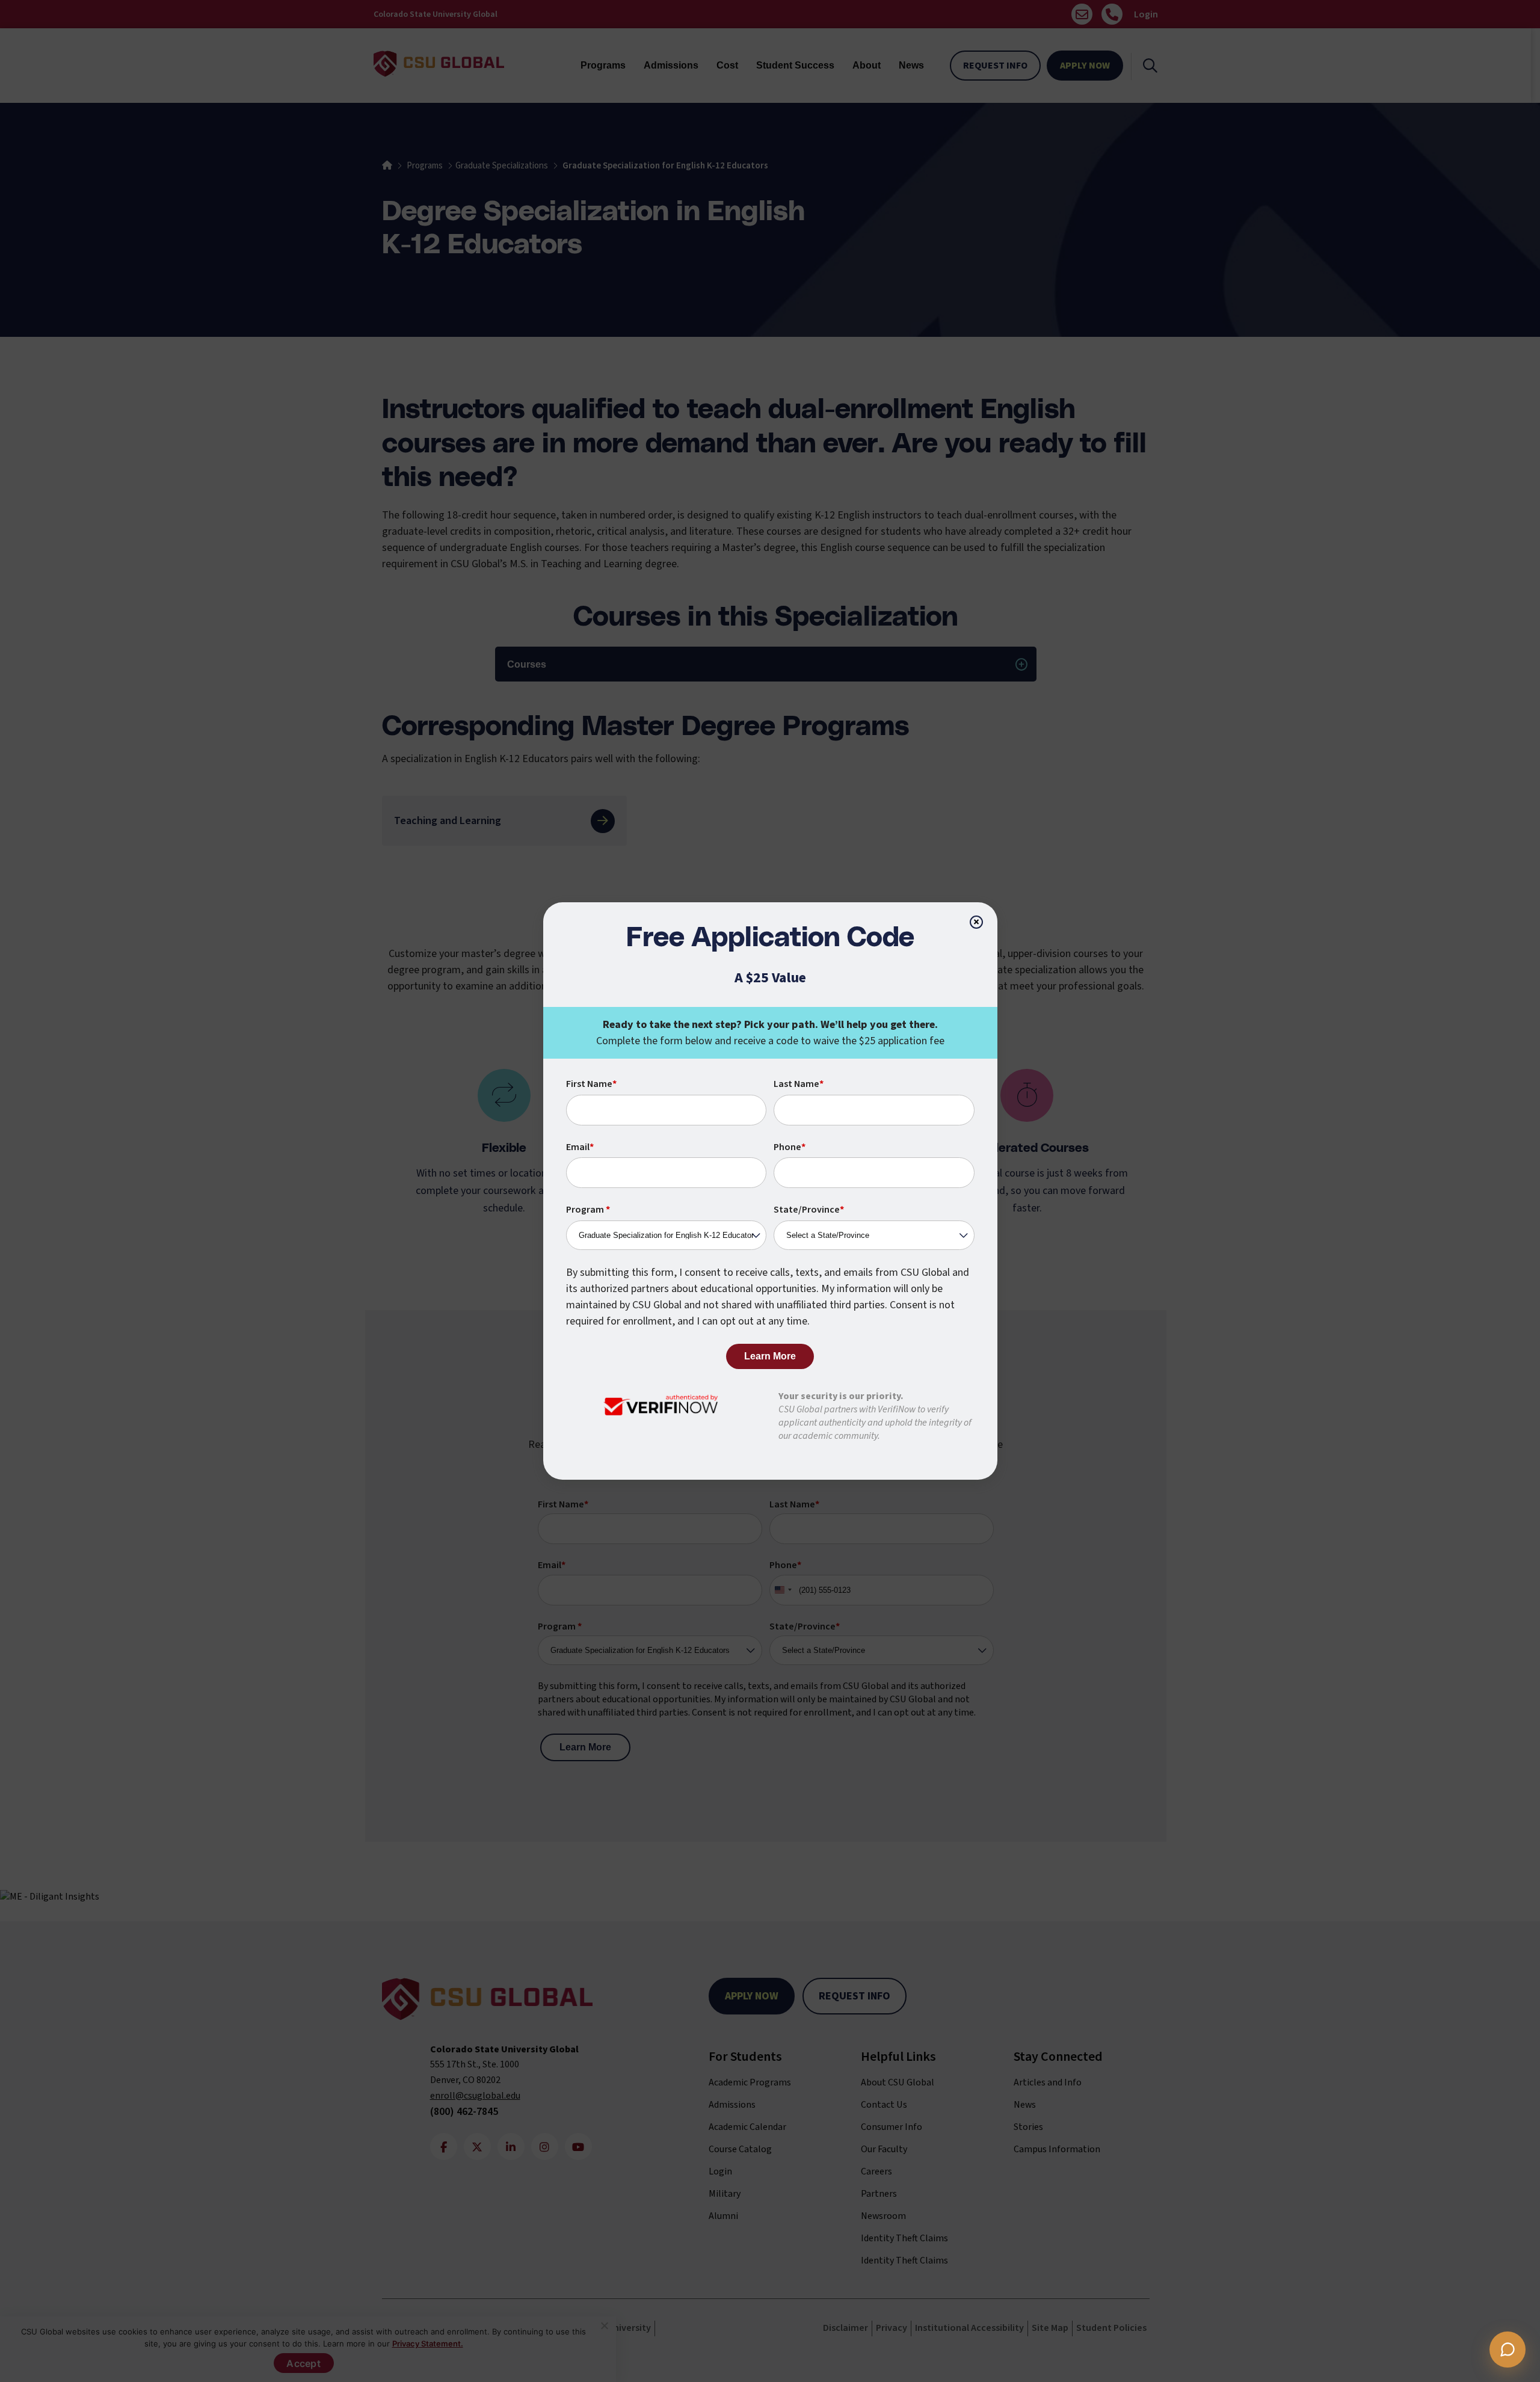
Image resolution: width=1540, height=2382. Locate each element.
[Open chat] (1508, 2350)
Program (588, 1210)
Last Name (799, 1084)
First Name (591, 1084)
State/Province (809, 1210)
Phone (790, 1147)
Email (580, 1147)
